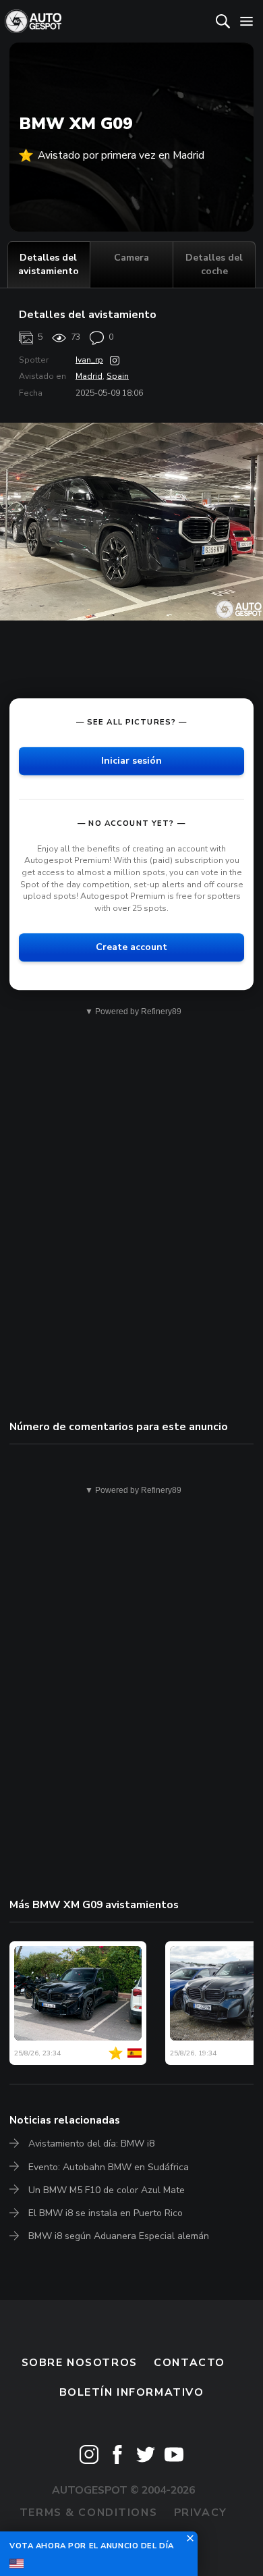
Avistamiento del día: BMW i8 (91, 2144)
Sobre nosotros (80, 2363)
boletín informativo (132, 2392)
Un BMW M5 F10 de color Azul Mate (107, 2190)
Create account (131, 948)
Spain (118, 376)
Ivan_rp (89, 360)
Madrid (89, 376)
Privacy (201, 2513)
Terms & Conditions (88, 2513)
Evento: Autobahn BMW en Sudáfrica (109, 2167)
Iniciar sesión (131, 761)
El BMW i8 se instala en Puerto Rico (106, 2213)
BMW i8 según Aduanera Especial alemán (119, 2236)
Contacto (189, 2363)
